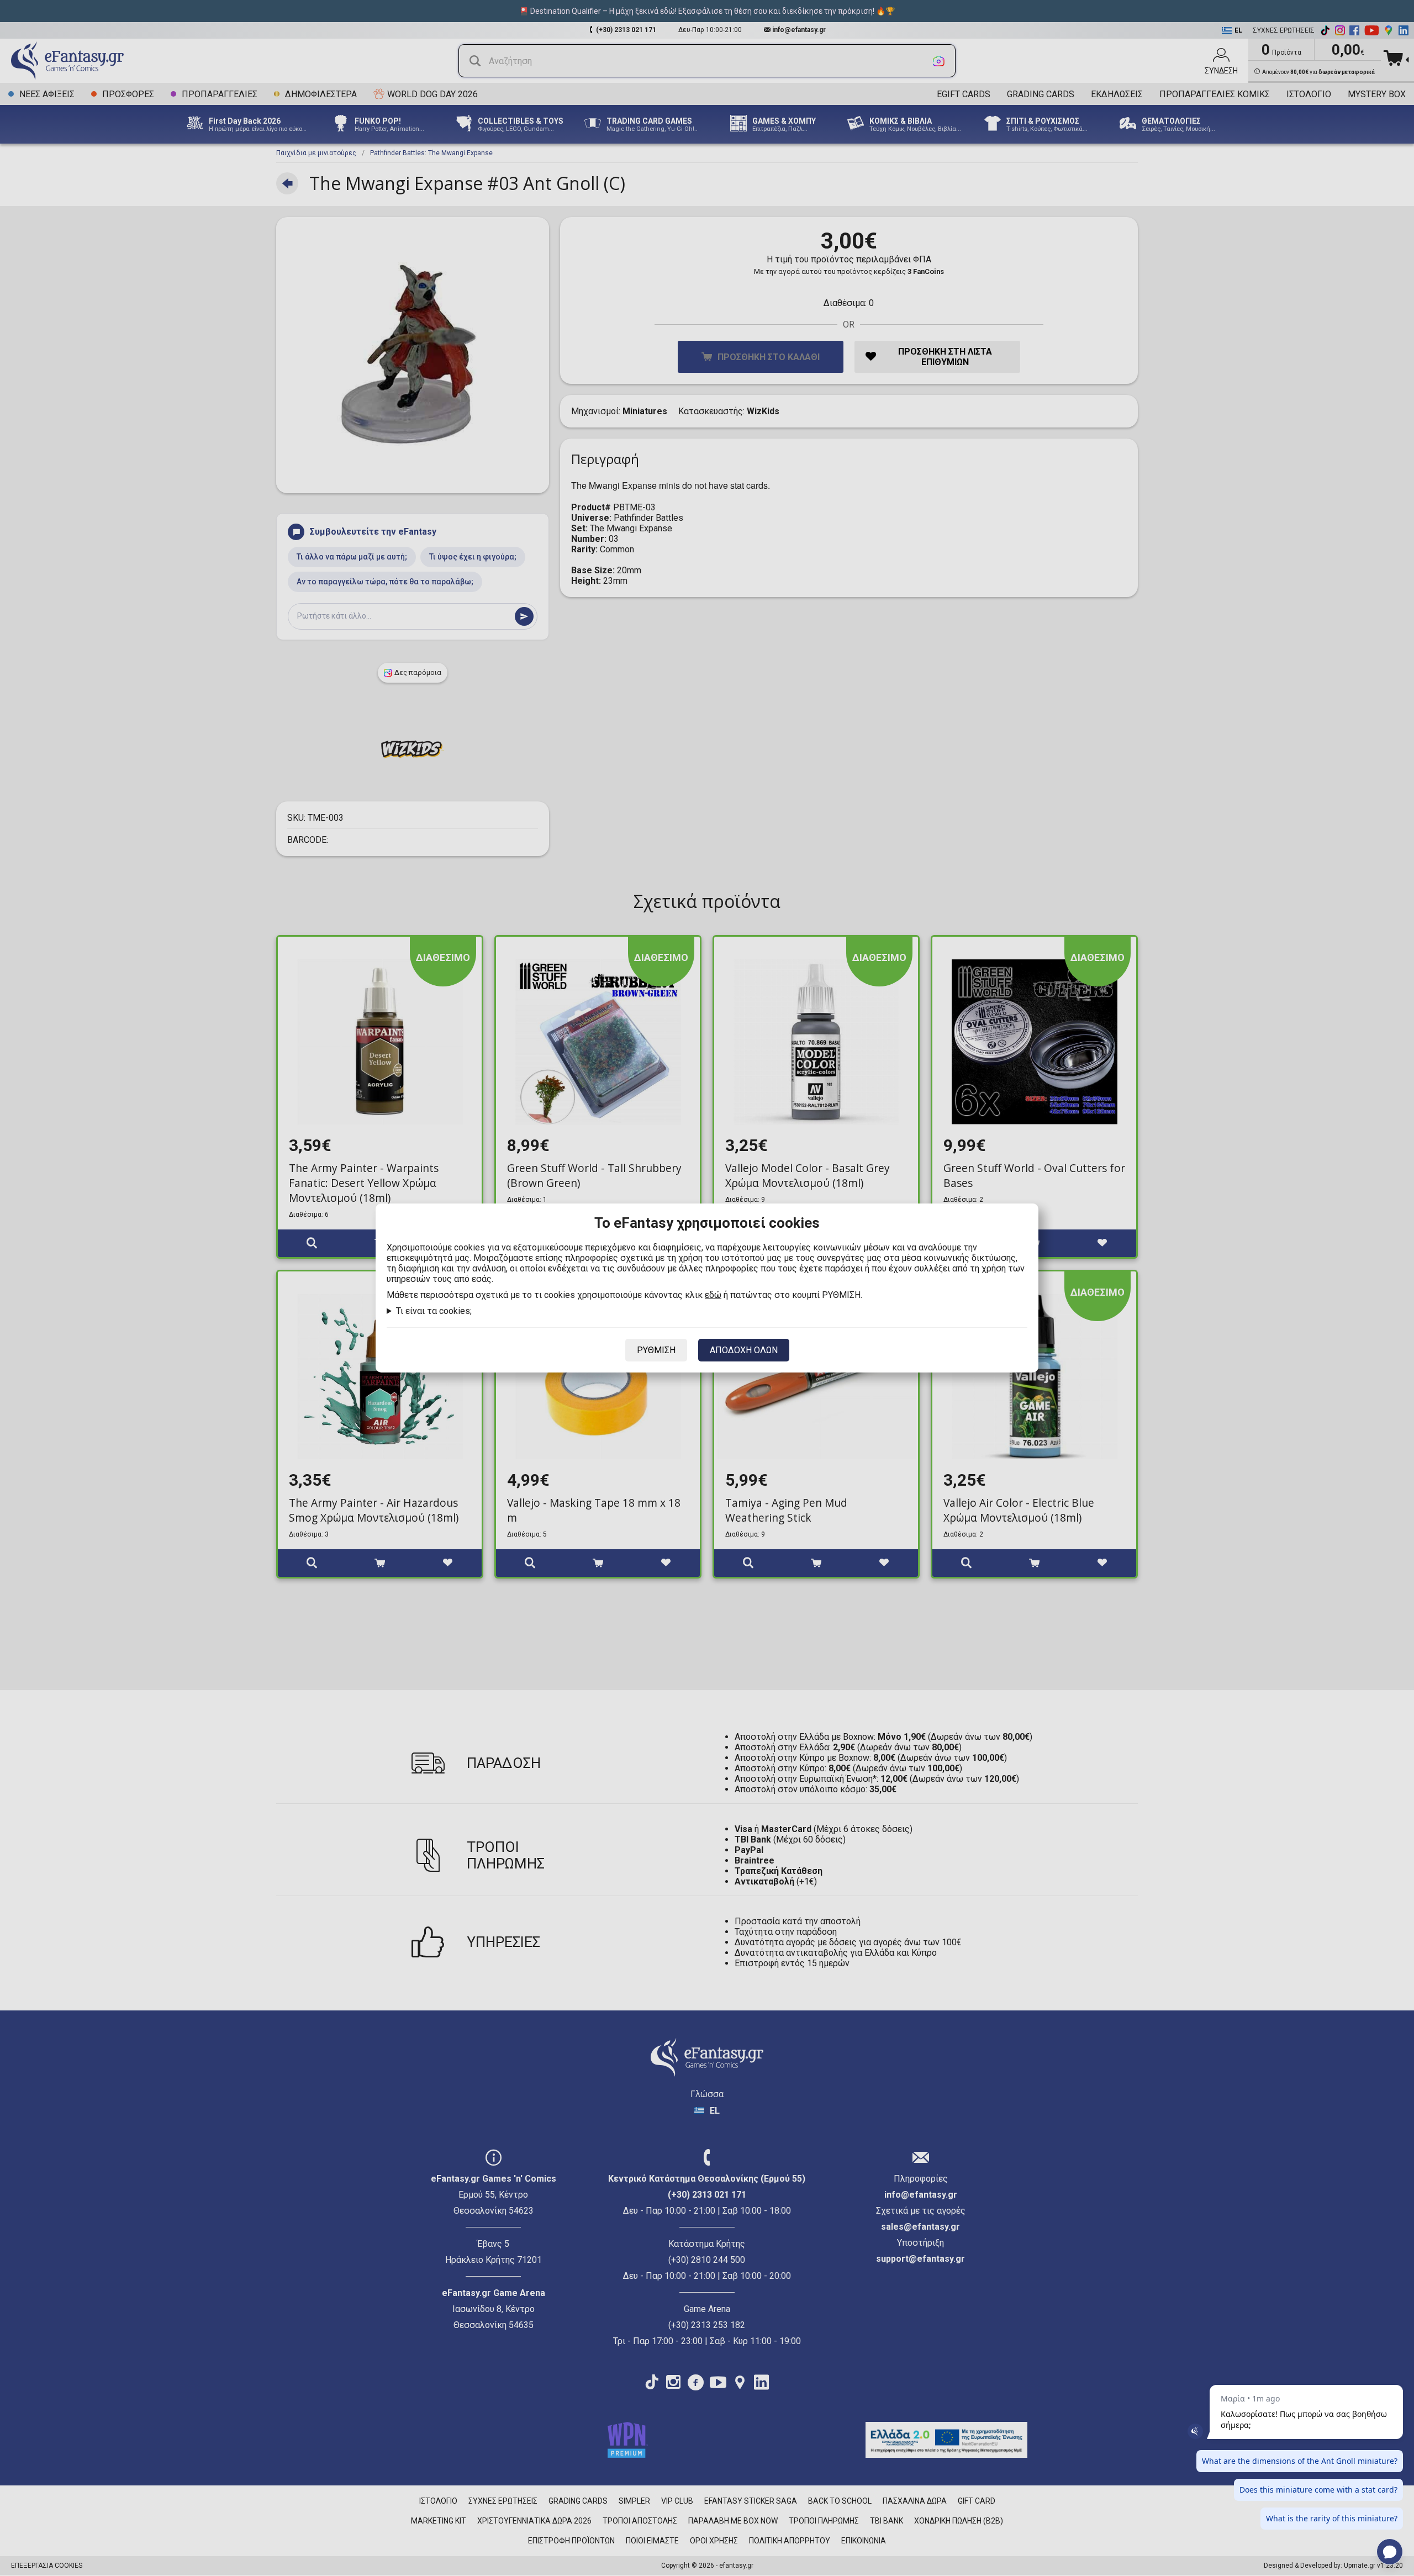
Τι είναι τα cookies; (434, 1311)
